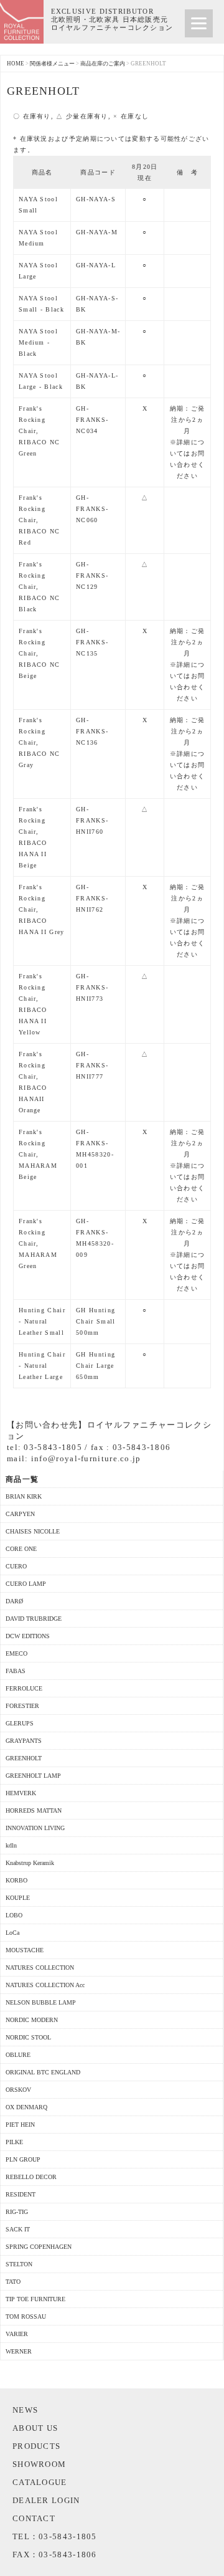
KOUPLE (18, 1898)
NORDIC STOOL (28, 2037)
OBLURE (18, 2055)
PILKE (14, 2142)
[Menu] (199, 23)
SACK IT (18, 2229)
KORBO (16, 1880)
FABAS (16, 1671)
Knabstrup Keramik (30, 1863)
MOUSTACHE (25, 1950)
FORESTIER (22, 1706)
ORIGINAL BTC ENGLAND (43, 2072)
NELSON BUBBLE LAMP (41, 2002)
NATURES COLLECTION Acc (45, 1985)
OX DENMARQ (26, 2107)
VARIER (17, 2334)
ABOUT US (35, 2428)
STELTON (19, 2264)
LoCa (12, 1933)
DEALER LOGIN (46, 2500)
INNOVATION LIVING (35, 1828)
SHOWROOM (39, 2464)
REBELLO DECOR (31, 2177)
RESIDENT (21, 2194)
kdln (11, 1845)
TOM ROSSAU (26, 2316)
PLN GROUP (23, 2159)
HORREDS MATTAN (34, 1810)
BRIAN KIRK (24, 1496)
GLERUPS (20, 1723)
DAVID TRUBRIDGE (34, 1619)
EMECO (16, 1653)
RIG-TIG (17, 2212)
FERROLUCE (24, 1688)
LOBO (14, 1915)
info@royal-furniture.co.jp (86, 1458)
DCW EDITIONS (28, 1636)
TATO (13, 2282)
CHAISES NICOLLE (33, 1531)
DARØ (14, 1601)
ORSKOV (18, 2090)
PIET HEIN (20, 2125)
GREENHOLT (24, 1758)
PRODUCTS (36, 2446)
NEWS (25, 2410)
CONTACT (34, 2518)
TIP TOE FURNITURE (35, 2299)
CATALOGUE (40, 2482)
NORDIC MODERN (32, 2020)
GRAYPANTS (24, 1741)
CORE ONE (21, 1549)
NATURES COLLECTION (40, 1968)
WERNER (19, 2351)
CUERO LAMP (26, 1584)
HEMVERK (21, 1793)
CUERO (16, 1566)
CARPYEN (20, 1514)
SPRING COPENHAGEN (39, 2247)
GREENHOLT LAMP (33, 1776)
